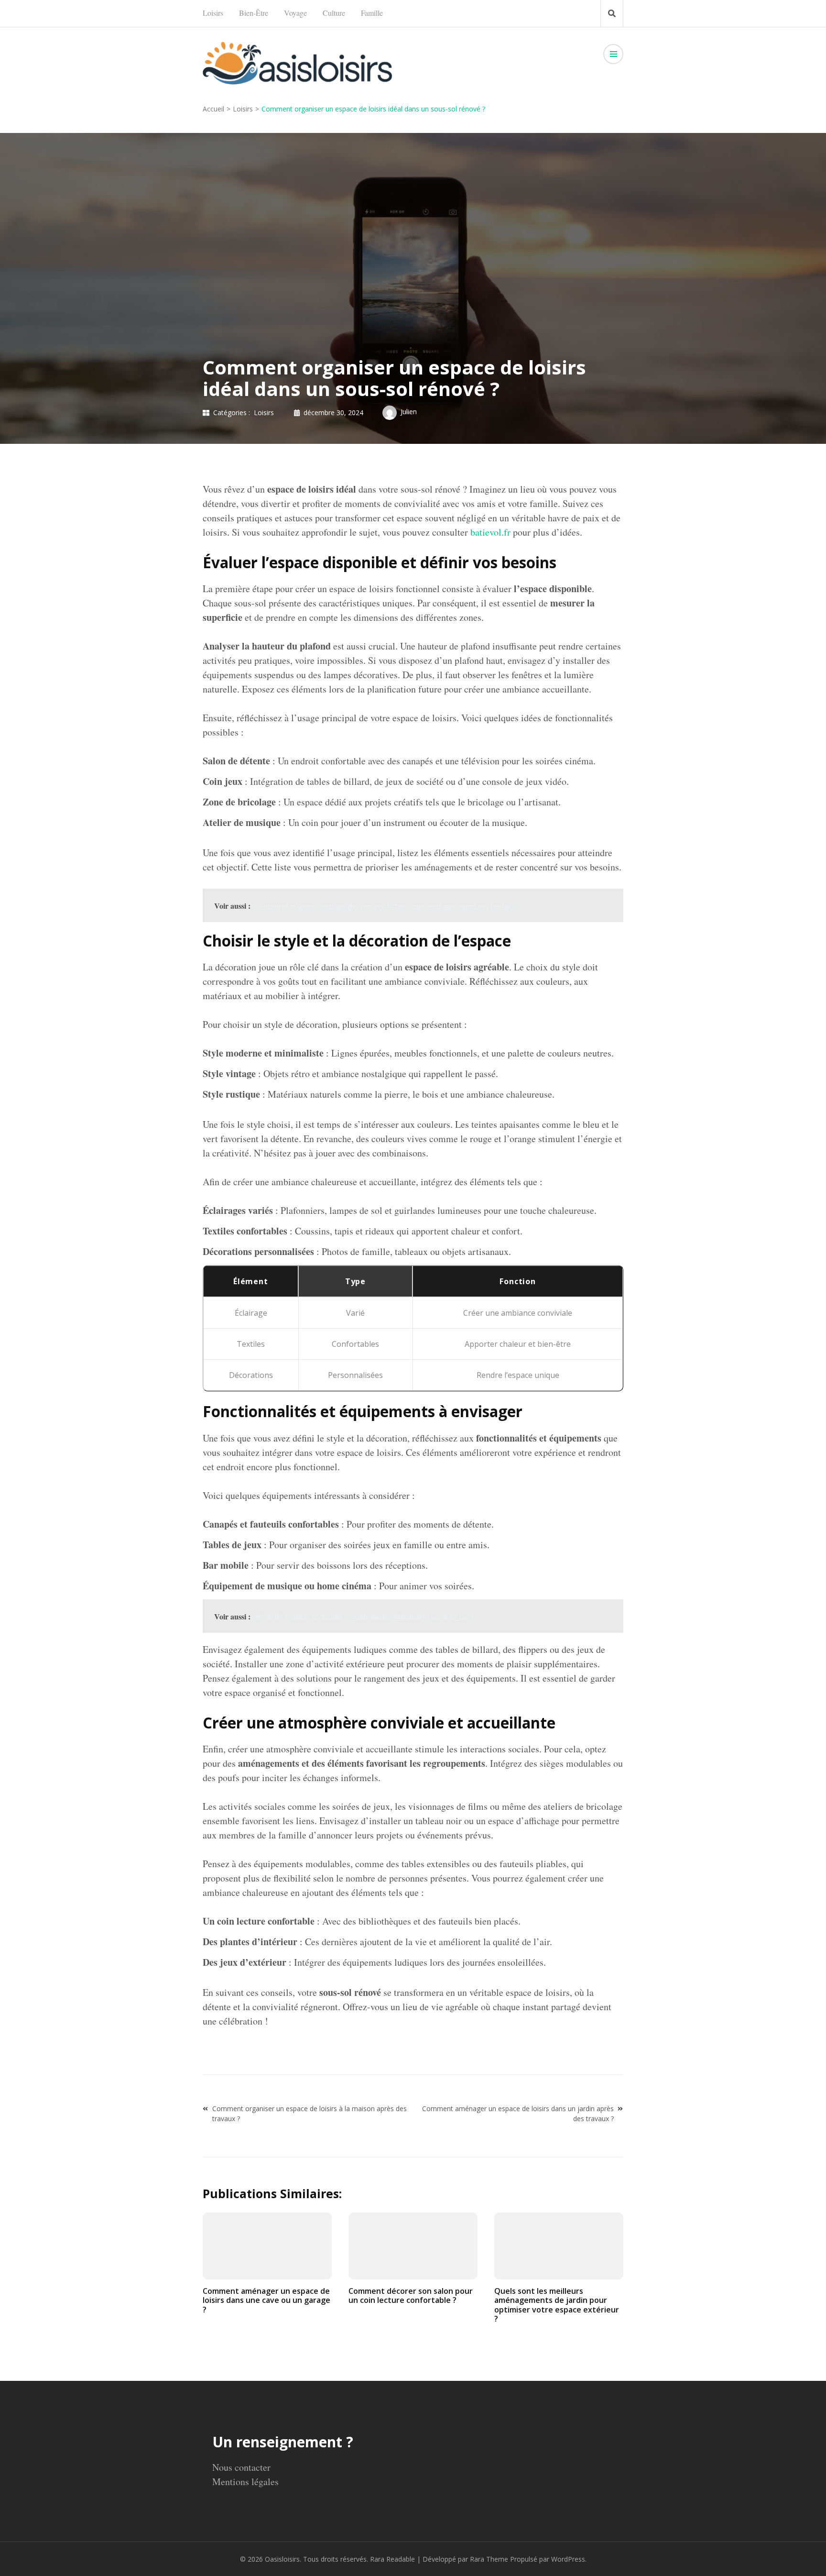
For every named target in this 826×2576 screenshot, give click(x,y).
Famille (372, 13)
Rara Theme (489, 2559)
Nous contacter (241, 2467)
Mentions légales (245, 2482)
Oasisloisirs (282, 2559)
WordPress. (569, 2559)
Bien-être (254, 13)
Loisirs (213, 13)
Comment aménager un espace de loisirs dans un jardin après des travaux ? (518, 2114)
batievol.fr (490, 532)
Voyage (295, 13)
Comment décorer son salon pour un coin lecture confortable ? (411, 2295)
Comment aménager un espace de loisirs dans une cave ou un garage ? (266, 2300)
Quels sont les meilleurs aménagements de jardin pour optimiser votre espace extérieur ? (557, 2305)
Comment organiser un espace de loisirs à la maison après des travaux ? (310, 2114)
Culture (334, 13)
